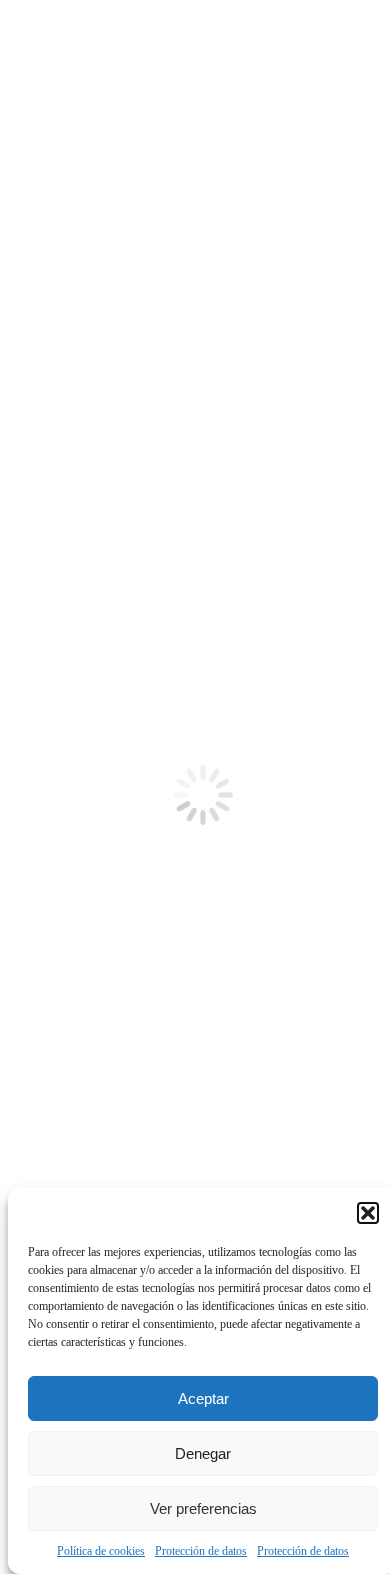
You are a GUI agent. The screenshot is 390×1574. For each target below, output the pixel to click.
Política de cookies (101, 1551)
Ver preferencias (203, 1508)
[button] (368, 1213)
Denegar (203, 1453)
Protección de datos (201, 1551)
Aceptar (203, 1398)
